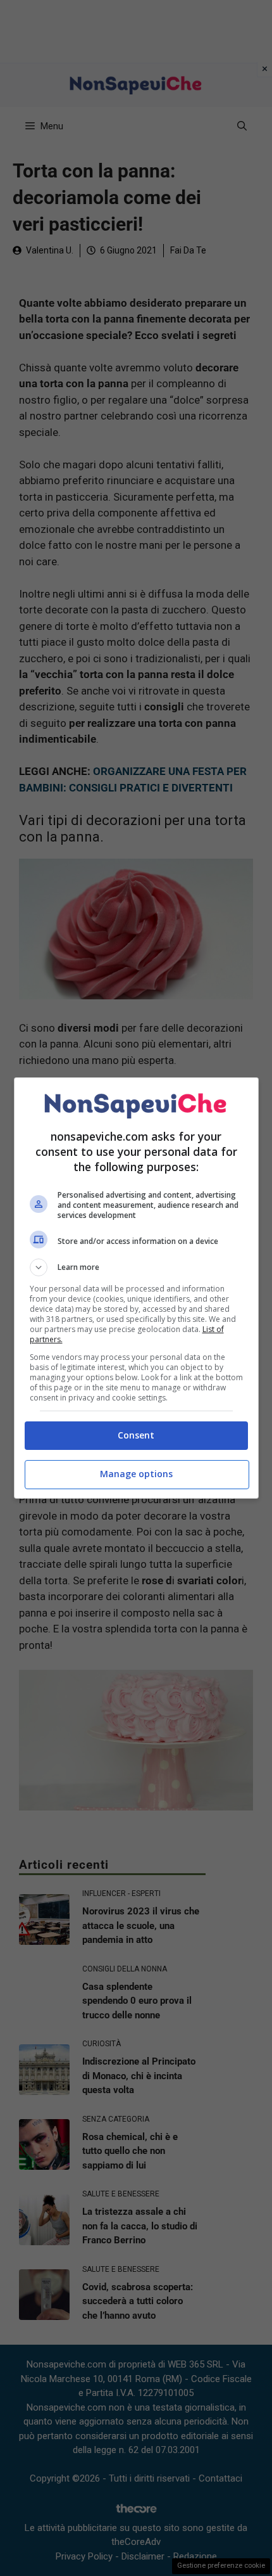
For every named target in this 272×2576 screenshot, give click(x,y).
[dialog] (136, 1288)
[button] (136, 1267)
